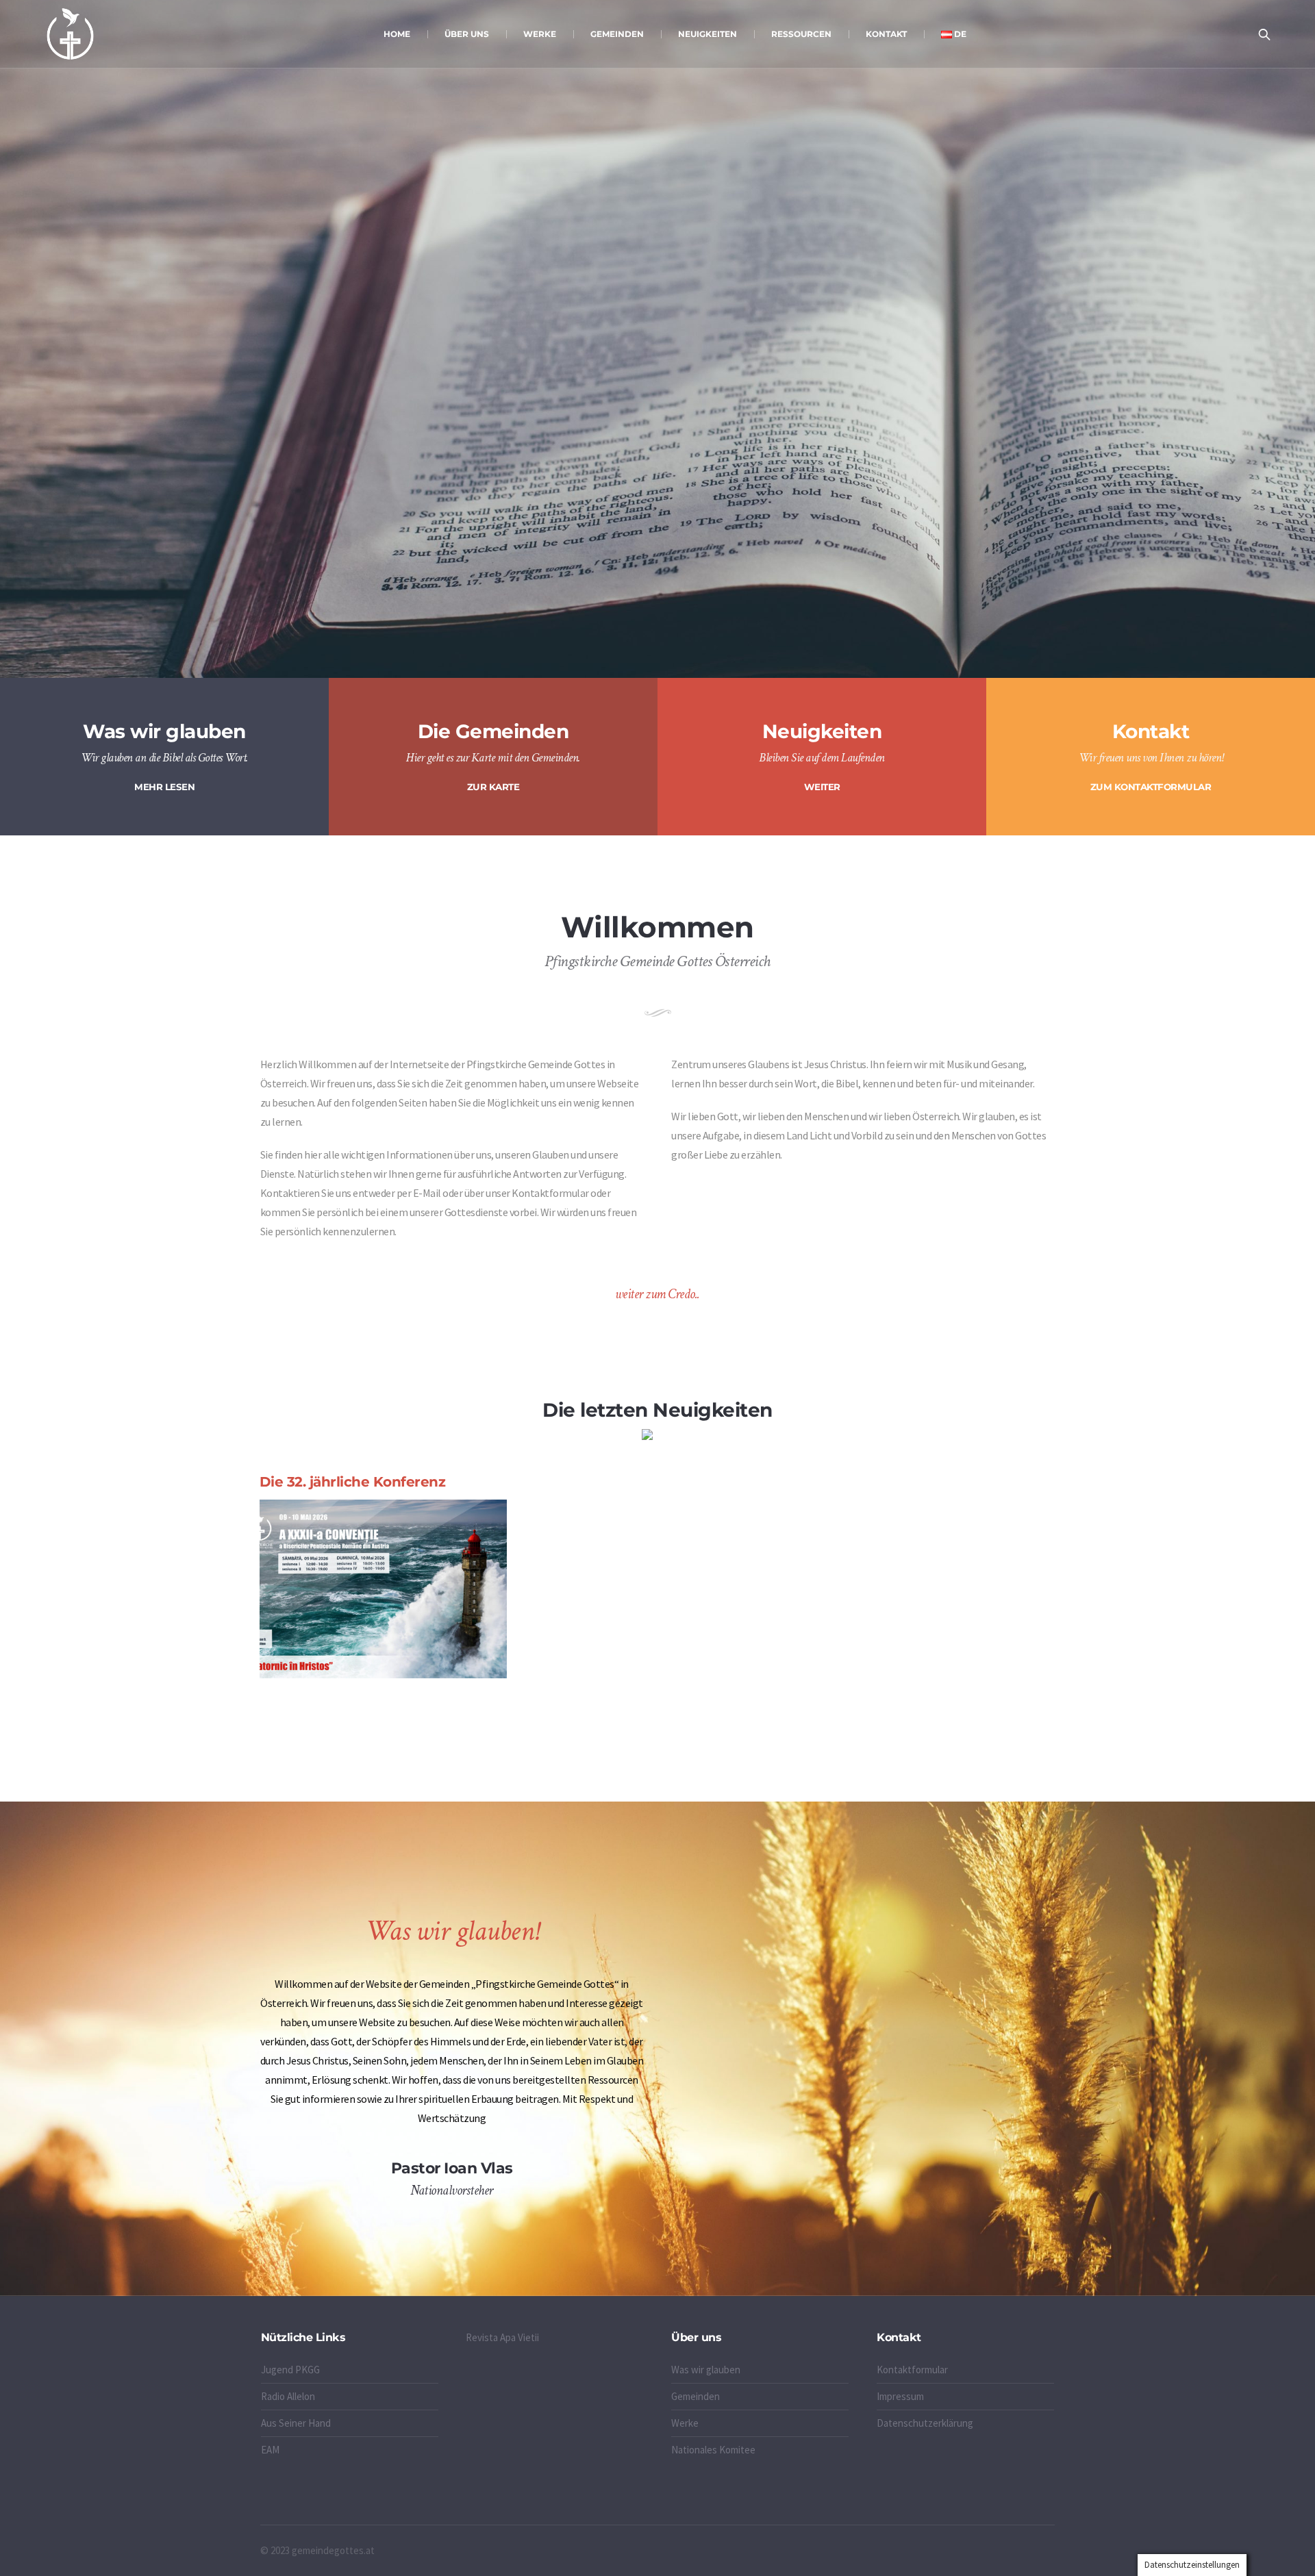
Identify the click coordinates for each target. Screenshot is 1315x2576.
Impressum (900, 2396)
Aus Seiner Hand (296, 2423)
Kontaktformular (912, 2370)
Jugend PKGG (290, 2370)
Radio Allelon (288, 2396)
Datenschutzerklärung (925, 2423)
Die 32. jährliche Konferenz (353, 1482)
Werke (685, 2423)
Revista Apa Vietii (502, 2337)
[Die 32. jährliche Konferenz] (383, 1589)
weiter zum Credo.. (657, 1294)
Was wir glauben (706, 2370)
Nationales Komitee (713, 2450)
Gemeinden (696, 2396)
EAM (270, 2450)
